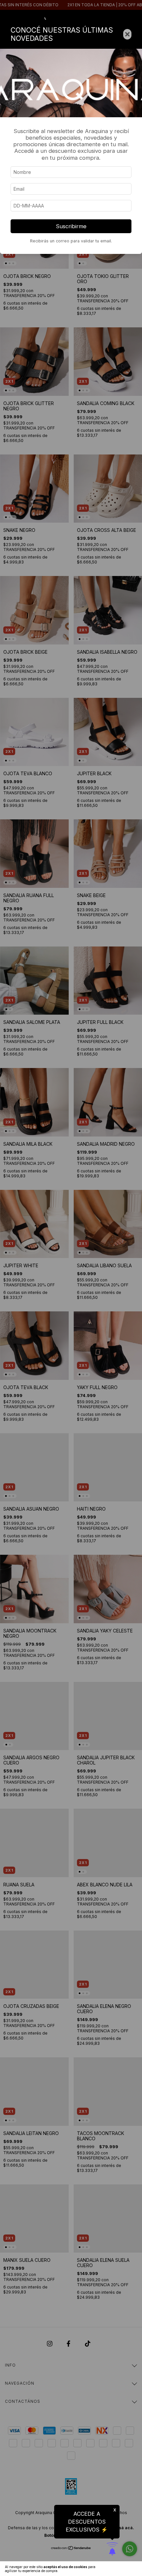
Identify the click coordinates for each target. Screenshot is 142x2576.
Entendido (124, 2569)
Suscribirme (71, 226)
